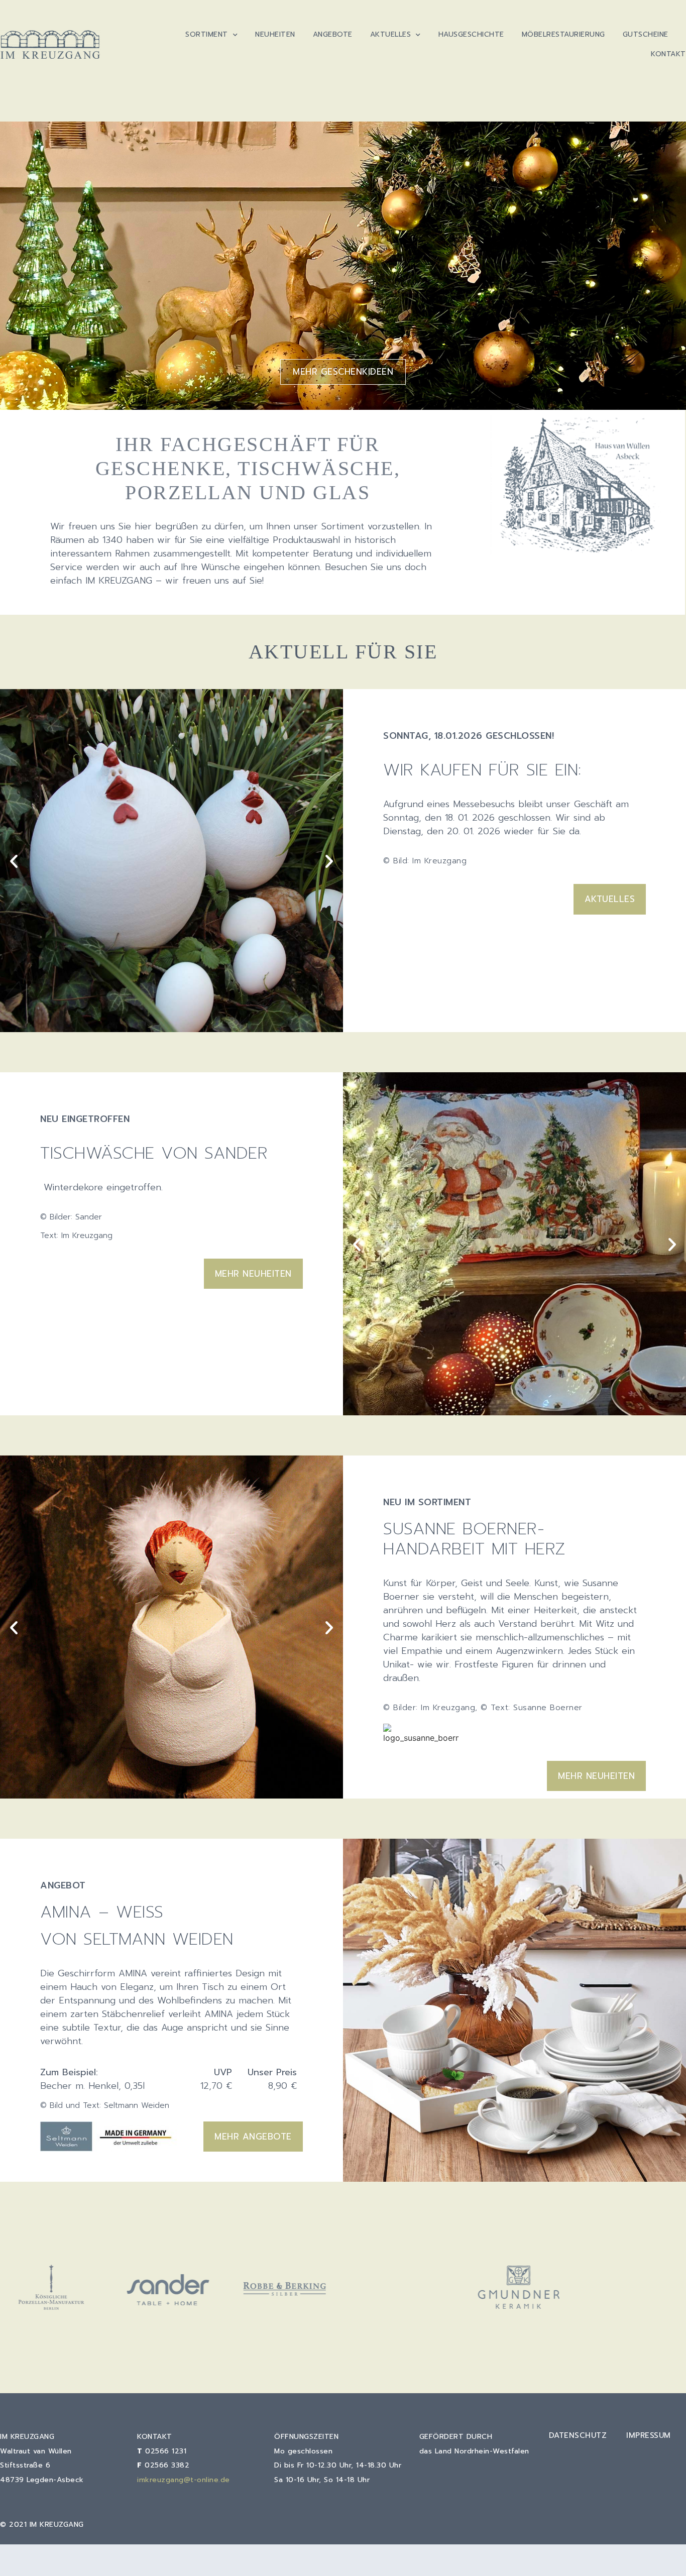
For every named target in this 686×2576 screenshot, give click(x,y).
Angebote (333, 34)
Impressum (649, 2435)
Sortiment (207, 34)
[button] (14, 861)
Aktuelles (391, 34)
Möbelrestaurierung (563, 34)
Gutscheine (646, 34)
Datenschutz (578, 2435)
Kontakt (668, 54)
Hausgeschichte (471, 34)
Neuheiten (275, 34)
